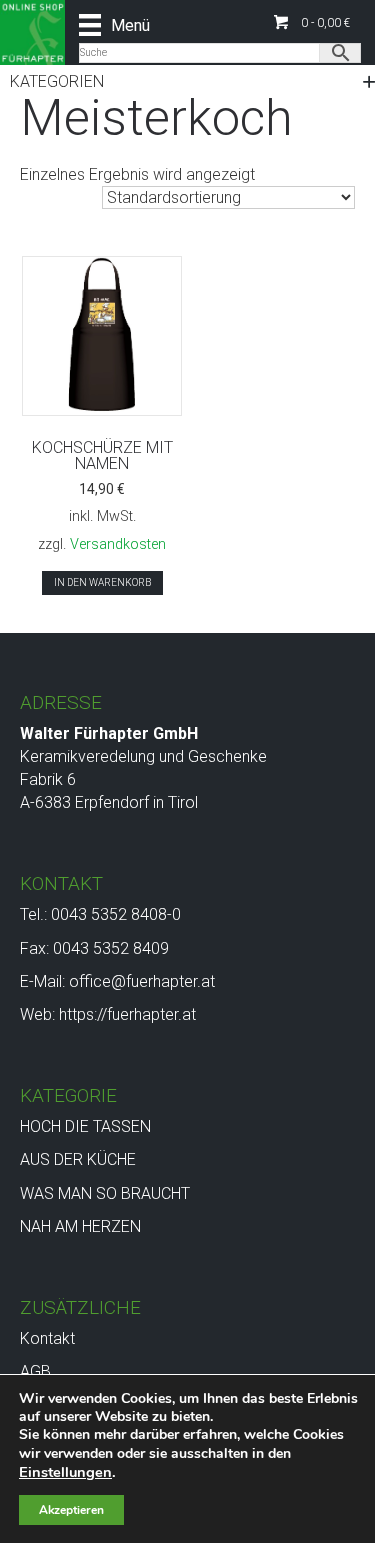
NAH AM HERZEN (80, 1226)
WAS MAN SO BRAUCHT (105, 1193)
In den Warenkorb (102, 582)
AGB (35, 1371)
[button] (312, 22)
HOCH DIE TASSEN (85, 1126)
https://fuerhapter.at (127, 1014)
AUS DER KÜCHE (78, 1159)
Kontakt (47, 1338)
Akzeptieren (71, 1510)
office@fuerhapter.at (142, 981)
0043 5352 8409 (111, 948)
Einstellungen (65, 1472)
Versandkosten (118, 544)
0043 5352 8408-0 (116, 914)
